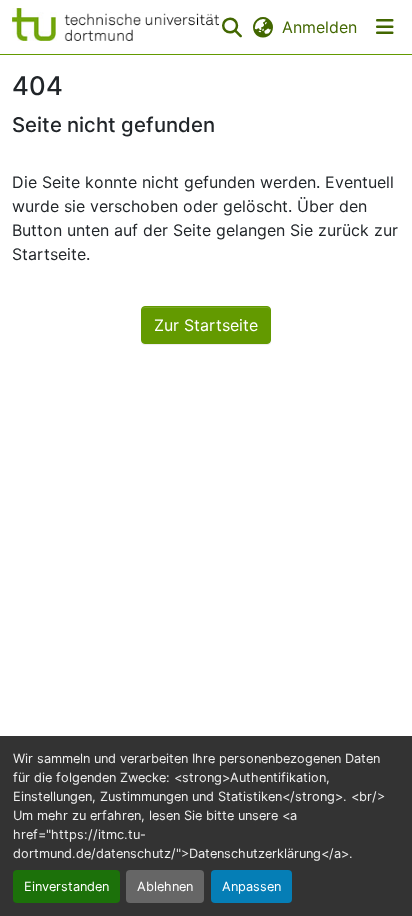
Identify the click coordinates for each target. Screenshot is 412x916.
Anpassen (251, 886)
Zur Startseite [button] (206, 325)
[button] (115, 27)
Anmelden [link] (319, 27)
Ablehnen (165, 886)
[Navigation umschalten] (385, 27)
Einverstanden (66, 886)
